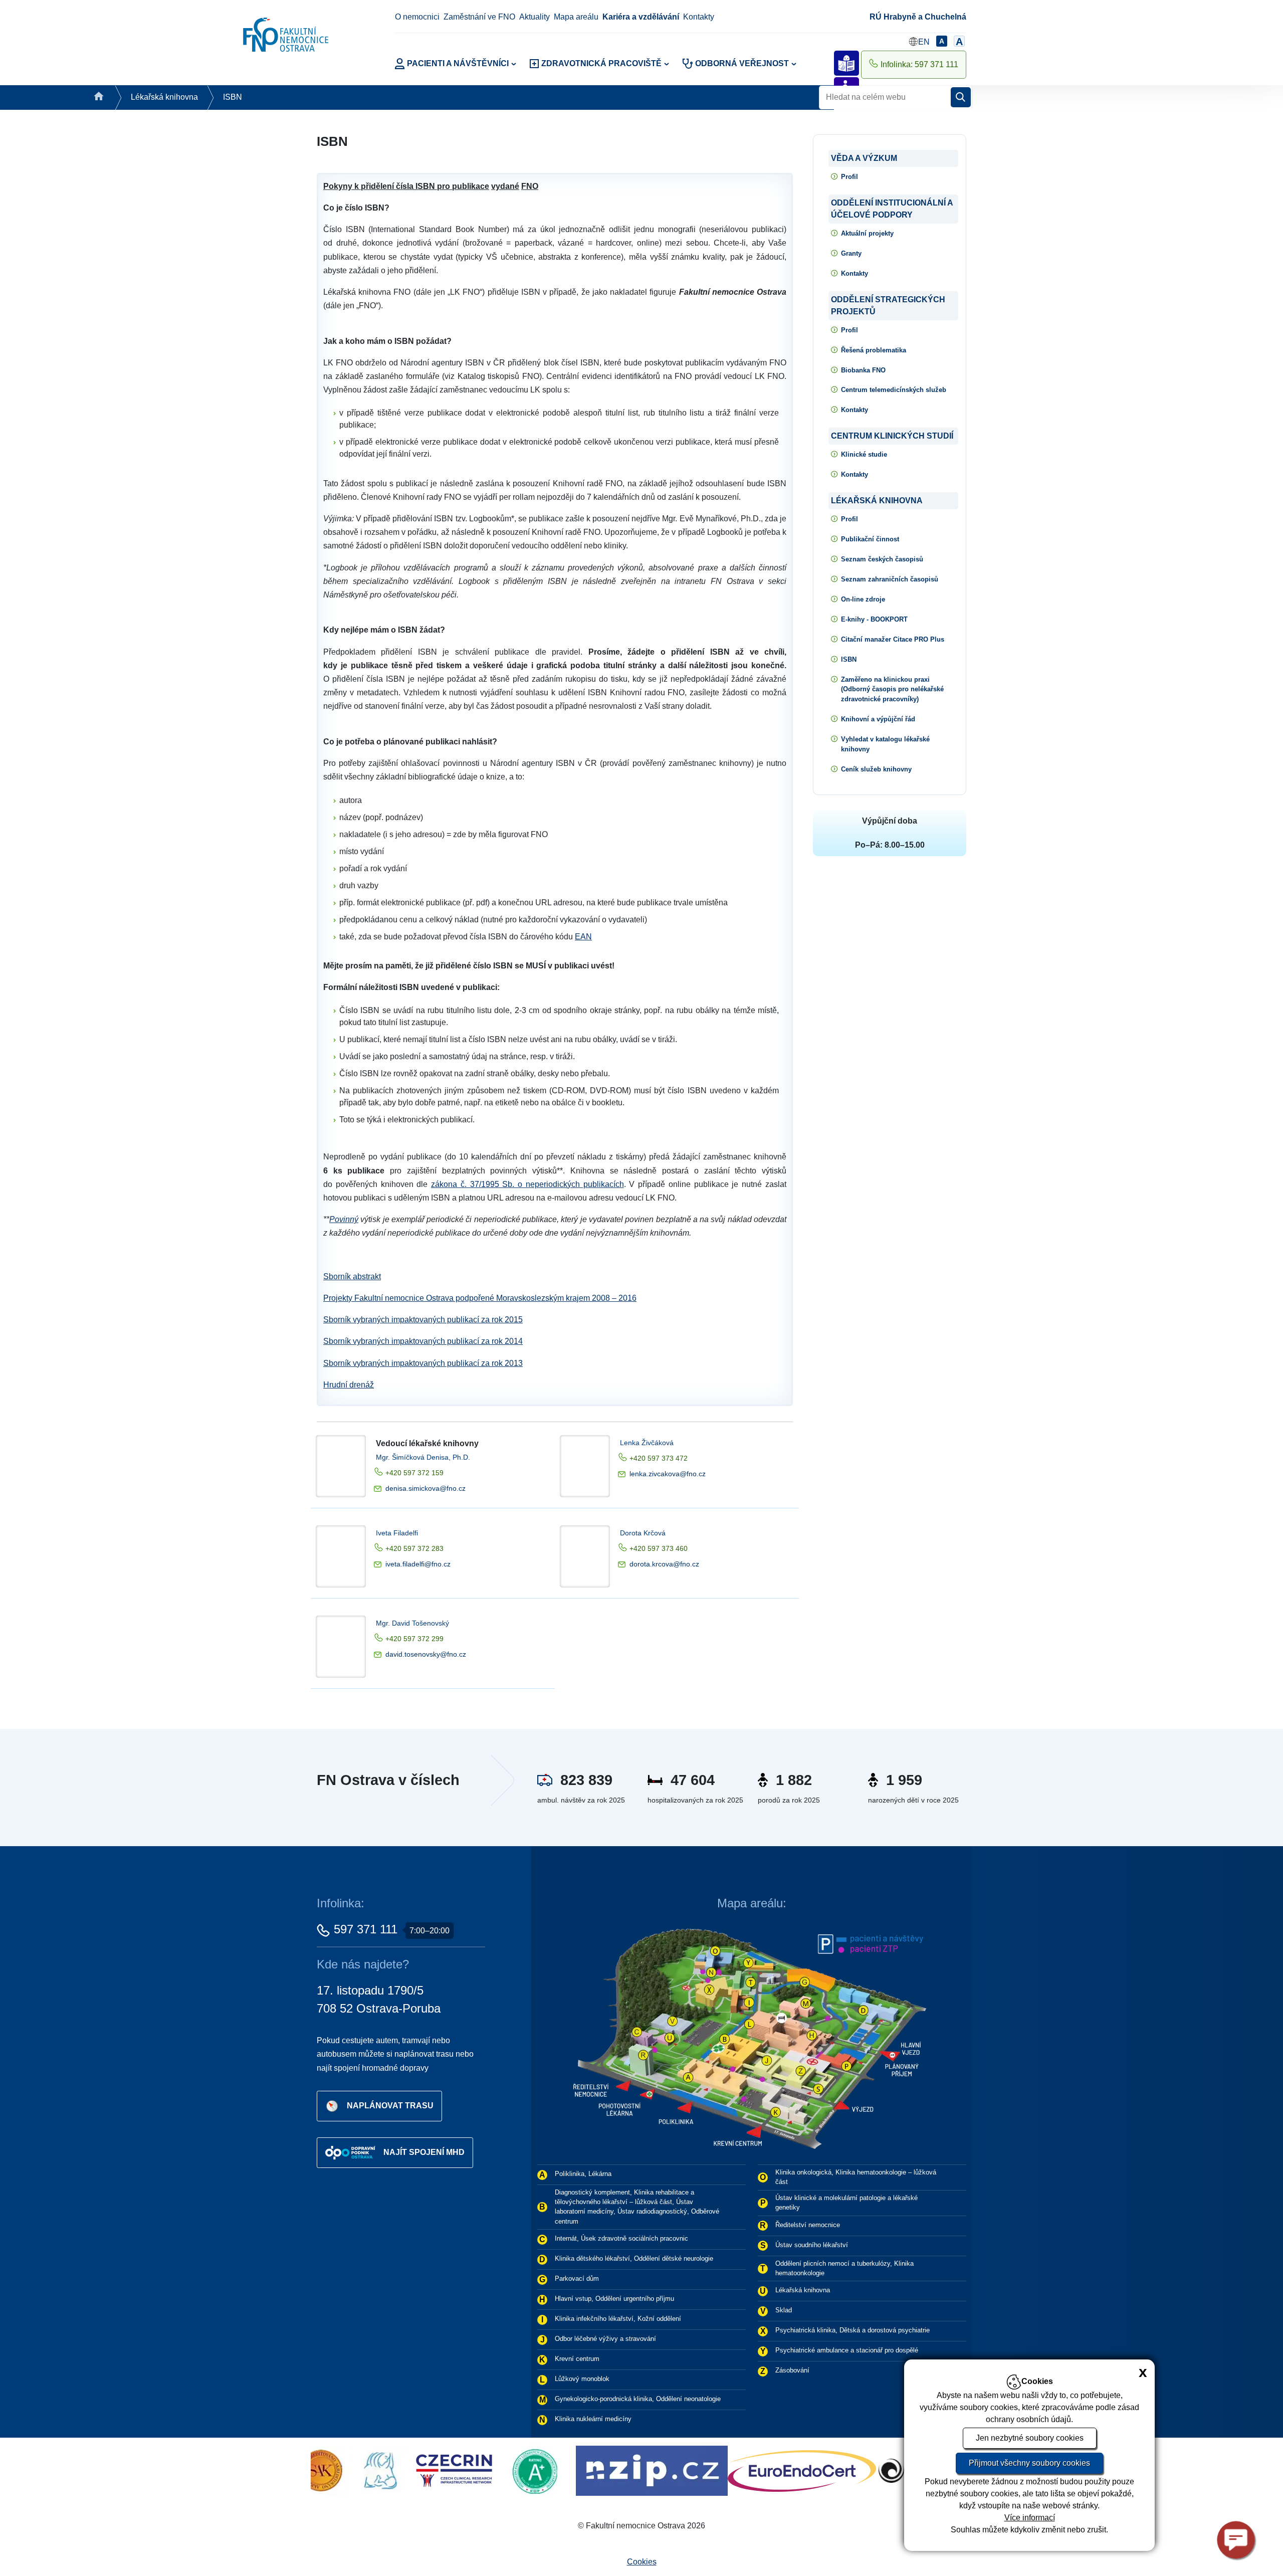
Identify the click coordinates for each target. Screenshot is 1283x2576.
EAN (583, 937)
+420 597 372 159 (414, 1473)
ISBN (233, 97)
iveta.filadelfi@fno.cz (418, 1564)
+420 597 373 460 (659, 1548)
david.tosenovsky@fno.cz (426, 1654)
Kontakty (699, 17)
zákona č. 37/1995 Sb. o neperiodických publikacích (527, 1184)
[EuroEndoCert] (439, 2470)
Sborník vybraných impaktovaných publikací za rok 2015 (423, 1320)
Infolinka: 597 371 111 (919, 64)
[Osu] (559, 2470)
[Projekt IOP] (877, 2470)
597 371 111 (366, 1929)
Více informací (1030, 2518)
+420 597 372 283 (414, 1548)
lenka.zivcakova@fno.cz (668, 1474)
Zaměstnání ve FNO (479, 17)
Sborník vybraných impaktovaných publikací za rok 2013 (423, 1363)
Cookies (642, 2562)
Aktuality (534, 17)
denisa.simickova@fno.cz (425, 1488)
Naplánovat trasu (390, 2105)
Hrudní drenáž (349, 1385)
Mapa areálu (576, 17)
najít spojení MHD (424, 2152)
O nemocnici (417, 17)
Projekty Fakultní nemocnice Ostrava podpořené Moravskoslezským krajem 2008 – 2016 (480, 1298)
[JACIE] (675, 2470)
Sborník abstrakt (352, 1276)
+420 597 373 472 (659, 1458)
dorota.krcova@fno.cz (664, 1564)
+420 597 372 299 (414, 1639)
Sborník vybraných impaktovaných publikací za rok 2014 (423, 1341)
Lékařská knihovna (164, 97)
